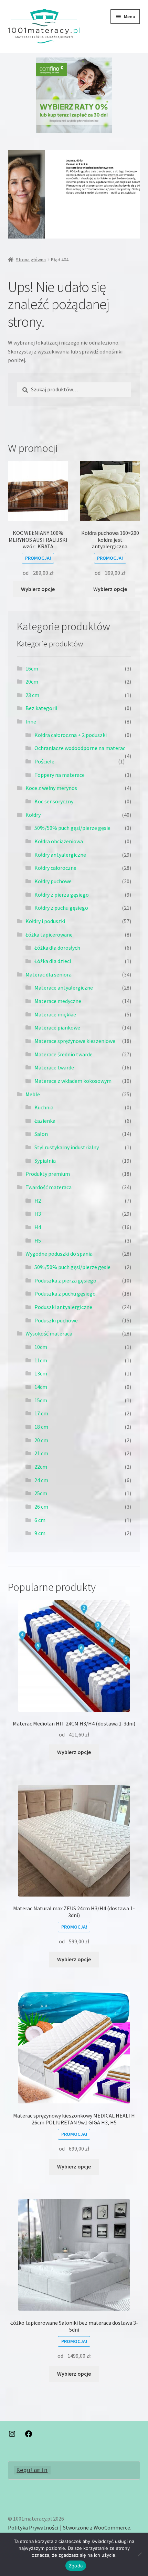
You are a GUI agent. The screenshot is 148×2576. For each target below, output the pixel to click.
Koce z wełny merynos (51, 788)
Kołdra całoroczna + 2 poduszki (71, 735)
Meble (33, 1094)
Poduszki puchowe (56, 1320)
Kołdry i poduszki (45, 921)
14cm (41, 1387)
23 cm (32, 695)
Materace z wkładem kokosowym (73, 1081)
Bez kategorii (41, 708)
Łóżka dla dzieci (53, 961)
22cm (41, 1467)
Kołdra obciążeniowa (59, 841)
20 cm (41, 1440)
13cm (41, 1373)
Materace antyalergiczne (64, 988)
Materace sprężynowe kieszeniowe (75, 1041)
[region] (74, 95)
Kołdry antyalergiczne (60, 855)
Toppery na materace (60, 775)
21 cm (41, 1453)
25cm (41, 1493)
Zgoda (76, 2566)
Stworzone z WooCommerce (97, 2527)
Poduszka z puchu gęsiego (65, 1294)
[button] (74, 95)
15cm (41, 1400)
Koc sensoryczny (54, 801)
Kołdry (33, 815)
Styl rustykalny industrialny (67, 1147)
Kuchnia (44, 1107)
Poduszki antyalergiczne (63, 1307)
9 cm (40, 1533)
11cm (41, 1360)
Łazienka (45, 1121)
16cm (32, 668)
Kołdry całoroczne (55, 868)
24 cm (41, 1480)
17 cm (41, 1413)
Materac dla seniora (49, 974)
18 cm (41, 1427)
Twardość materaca (49, 1187)
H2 (38, 1201)
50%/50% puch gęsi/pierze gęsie (72, 828)
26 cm (41, 1507)
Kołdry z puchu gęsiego (61, 908)
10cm (41, 1347)
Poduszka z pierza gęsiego (65, 1280)
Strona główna (31, 260)
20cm (32, 682)
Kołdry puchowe (53, 881)
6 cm (40, 1520)
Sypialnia (45, 1161)
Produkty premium (48, 1174)
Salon (41, 1134)
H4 (38, 1227)
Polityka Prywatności (33, 2527)
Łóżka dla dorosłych (57, 948)
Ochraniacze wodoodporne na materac (80, 748)
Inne (31, 721)
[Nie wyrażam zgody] (139, 2554)
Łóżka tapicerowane (49, 935)
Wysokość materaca (49, 1333)
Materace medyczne (58, 1001)
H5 (38, 1241)
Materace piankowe (57, 1027)
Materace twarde (54, 1067)
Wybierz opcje (38, 589)
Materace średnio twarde (64, 1054)
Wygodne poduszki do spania (59, 1254)
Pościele (44, 761)
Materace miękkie (55, 1014)
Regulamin (32, 2470)
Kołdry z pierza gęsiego (62, 895)
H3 (38, 1214)
